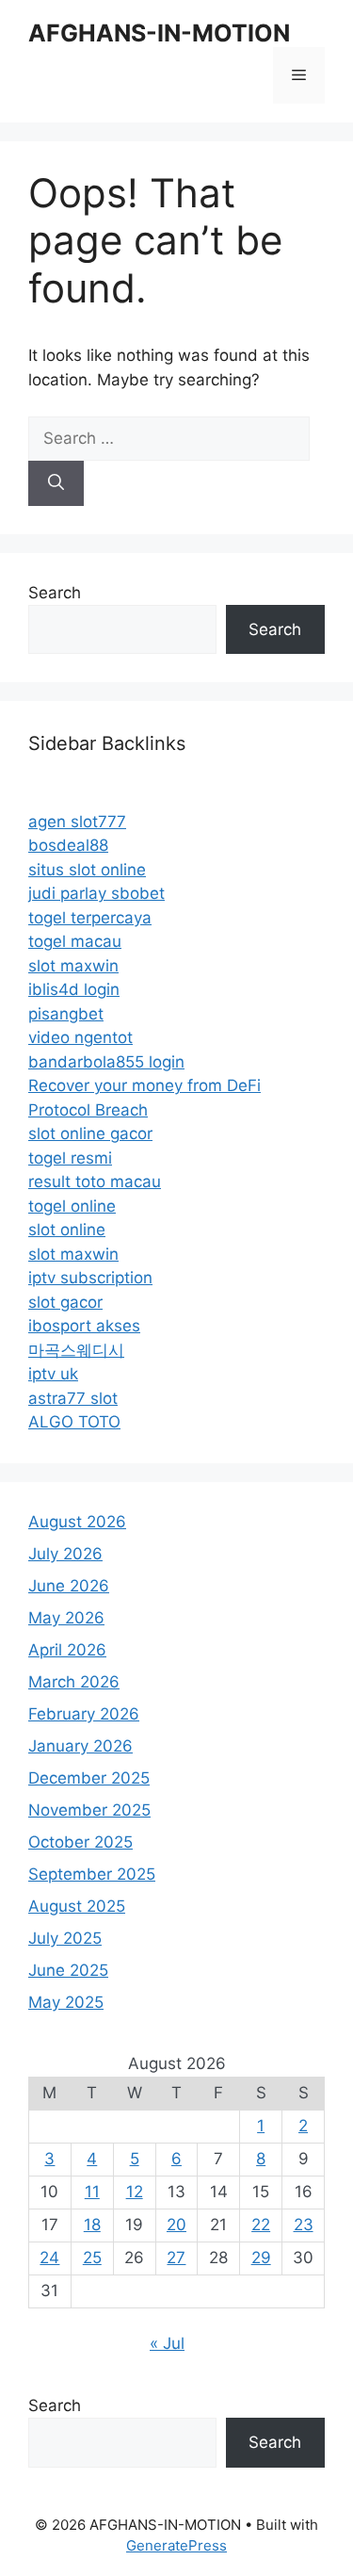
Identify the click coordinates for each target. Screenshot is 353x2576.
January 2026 (80, 1746)
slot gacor (65, 1302)
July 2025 (65, 1938)
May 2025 (66, 2002)
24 (49, 2258)
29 (261, 2258)
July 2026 (65, 1554)
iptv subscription (90, 1278)
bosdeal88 (68, 845)
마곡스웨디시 (76, 1350)
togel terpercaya (90, 918)
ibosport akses (84, 1326)
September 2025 (92, 1874)
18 (92, 2225)
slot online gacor (90, 1133)
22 (261, 2225)
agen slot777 (77, 822)
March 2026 (74, 1682)
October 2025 (80, 1842)
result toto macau (95, 1182)
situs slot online (87, 870)
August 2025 (77, 1906)
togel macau (75, 941)
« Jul (167, 2343)
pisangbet (66, 1014)
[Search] (56, 483)
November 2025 (89, 1810)
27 (176, 2258)
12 (135, 2192)
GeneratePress (176, 2545)
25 (92, 2258)
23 (304, 2225)
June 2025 (68, 1970)
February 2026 (84, 1714)
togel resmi (70, 1158)
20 (176, 2225)
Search (55, 593)
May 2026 (66, 1618)
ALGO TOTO (74, 1422)
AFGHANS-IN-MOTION (159, 33)
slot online (67, 1230)
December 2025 (89, 1778)
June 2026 (69, 1586)
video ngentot (80, 1037)
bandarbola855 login (106, 1062)
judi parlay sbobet (96, 893)
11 (92, 2192)
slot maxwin (73, 966)
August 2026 (77, 1522)
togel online (72, 1206)
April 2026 (67, 1650)
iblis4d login (74, 989)
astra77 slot (73, 1398)
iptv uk (53, 1374)
